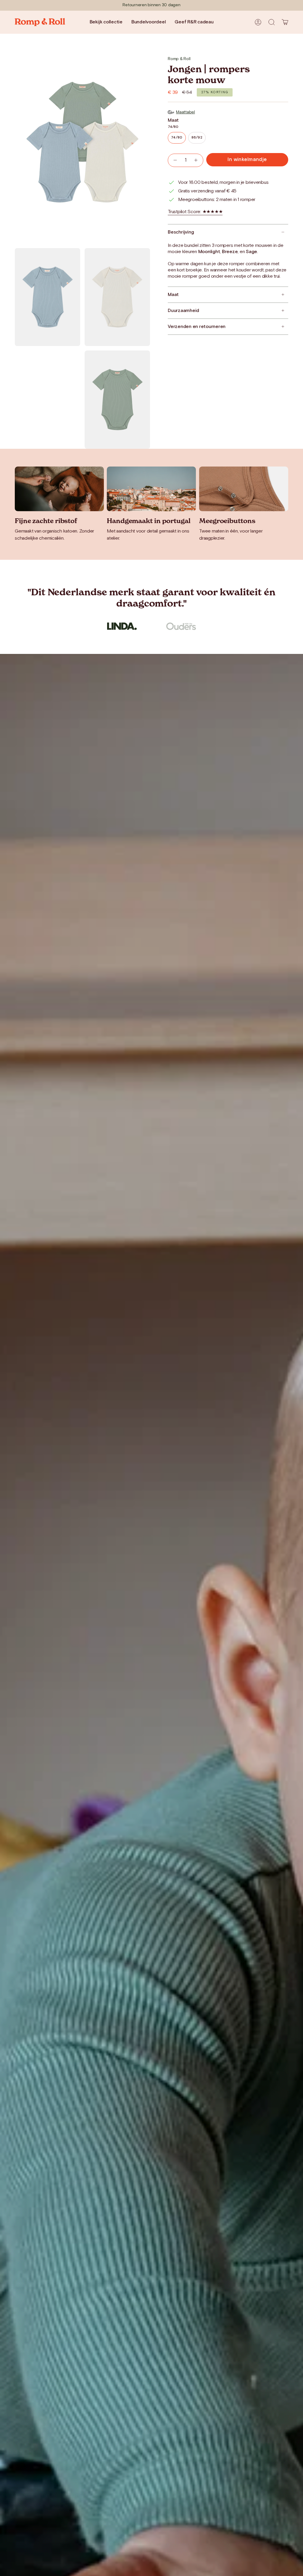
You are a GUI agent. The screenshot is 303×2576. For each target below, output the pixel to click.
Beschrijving (181, 232)
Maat (173, 295)
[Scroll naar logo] (122, 626)
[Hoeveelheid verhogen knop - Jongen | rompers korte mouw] (196, 160)
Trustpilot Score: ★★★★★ (195, 212)
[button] (272, 22)
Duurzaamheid (183, 311)
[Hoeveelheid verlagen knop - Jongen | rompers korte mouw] (175, 160)
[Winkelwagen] (285, 22)
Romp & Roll (179, 59)
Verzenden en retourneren (197, 327)
